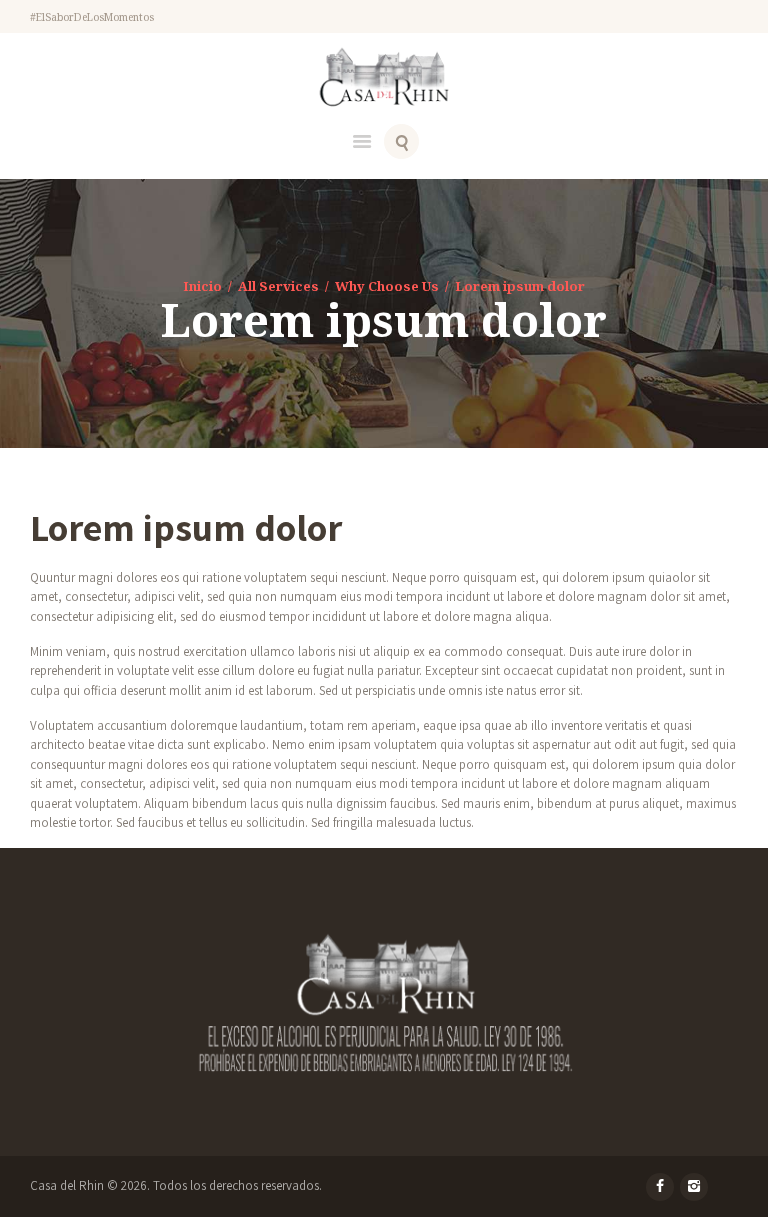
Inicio (202, 286)
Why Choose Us (387, 286)
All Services (278, 286)
